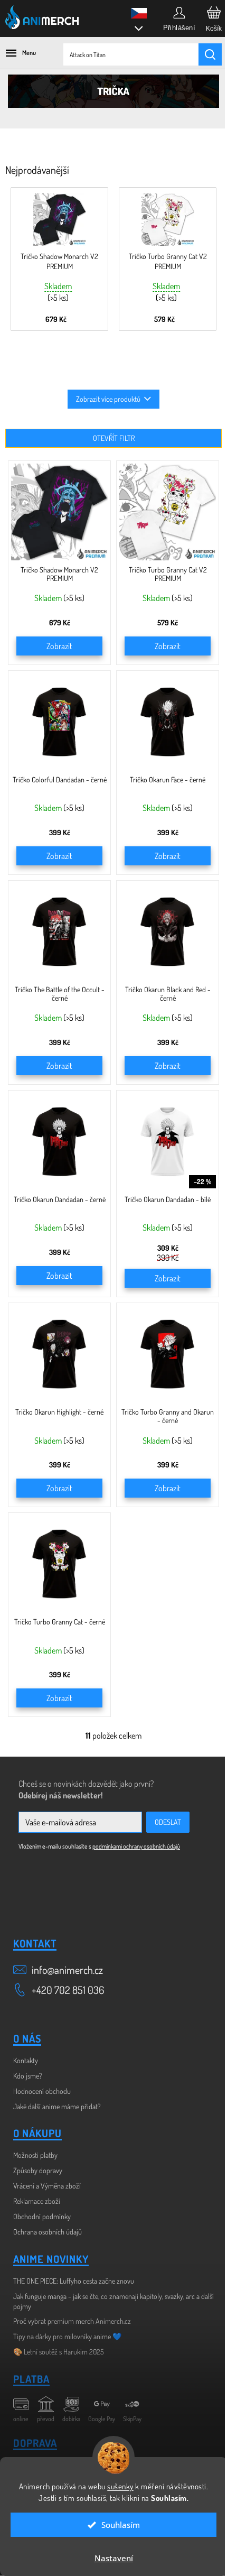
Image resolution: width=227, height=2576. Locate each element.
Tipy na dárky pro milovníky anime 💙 (67, 2336)
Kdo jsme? (28, 2076)
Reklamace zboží (37, 2201)
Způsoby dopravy (38, 2170)
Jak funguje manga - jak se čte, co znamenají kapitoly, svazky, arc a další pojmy (113, 2301)
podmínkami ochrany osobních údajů (136, 1846)
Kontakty (26, 2060)
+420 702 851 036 (68, 1990)
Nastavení (114, 2558)
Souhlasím (121, 2525)
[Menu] (16, 53)
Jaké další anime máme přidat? (57, 2106)
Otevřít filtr (114, 438)
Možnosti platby (35, 2155)
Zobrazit (59, 646)
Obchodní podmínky (42, 2216)
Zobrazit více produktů (108, 399)
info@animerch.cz (67, 1970)
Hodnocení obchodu (42, 2091)
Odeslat (168, 1822)
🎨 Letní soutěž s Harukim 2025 (59, 2352)
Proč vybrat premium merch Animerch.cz (72, 2321)
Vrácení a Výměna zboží (47, 2186)
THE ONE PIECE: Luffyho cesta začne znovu (74, 2281)
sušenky (120, 2486)
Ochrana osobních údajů (48, 2232)
